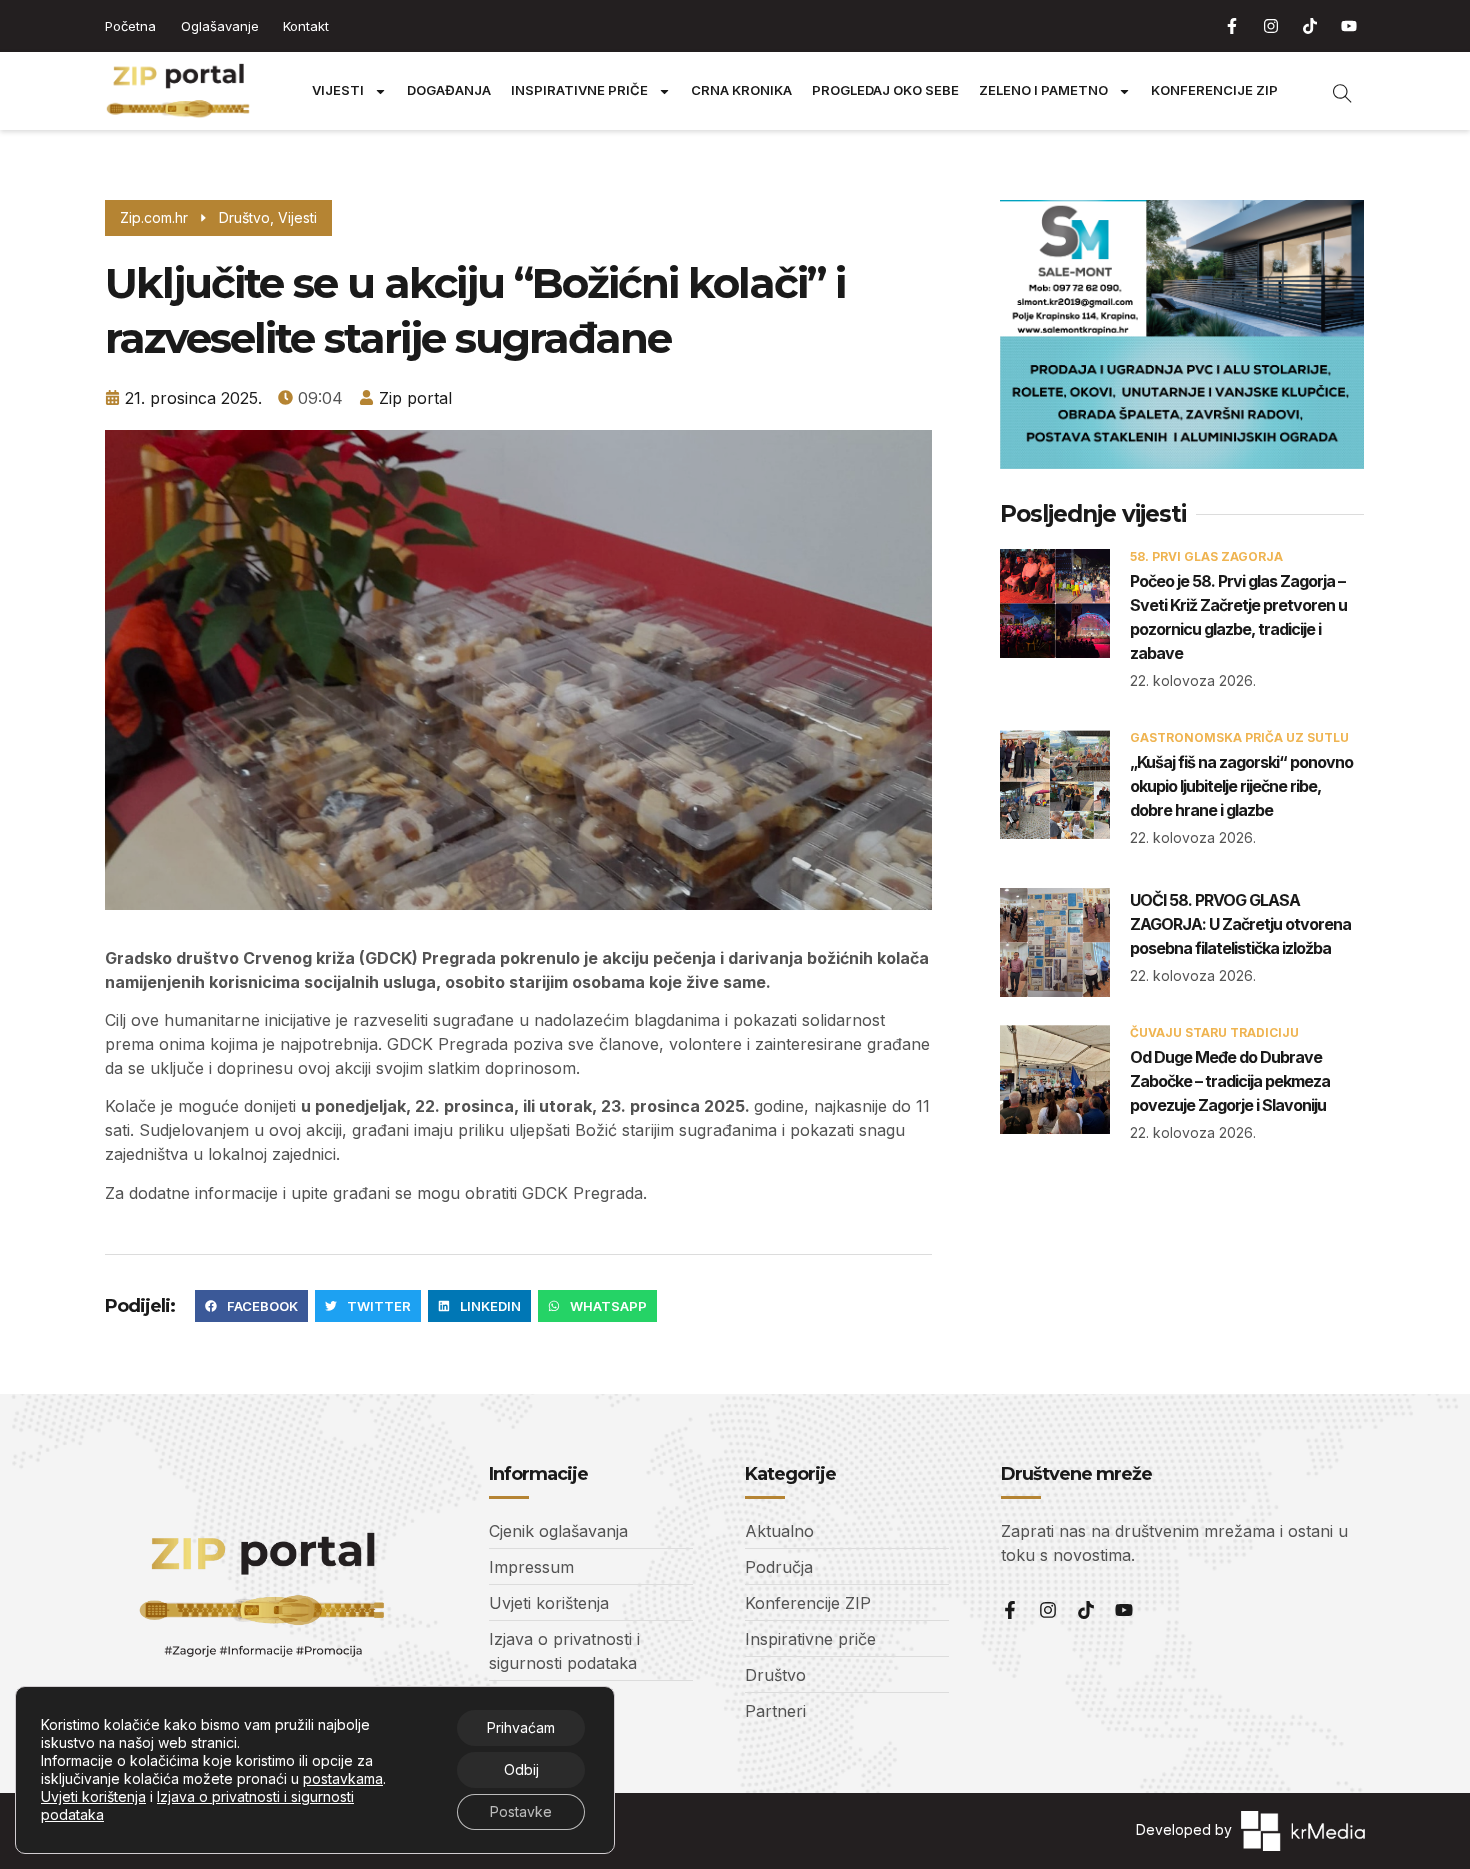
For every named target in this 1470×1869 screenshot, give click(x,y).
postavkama (343, 1778)
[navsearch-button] (1332, 91)
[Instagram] (1271, 26)
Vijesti (338, 90)
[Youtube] (1349, 26)
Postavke (521, 1811)
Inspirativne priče (579, 90)
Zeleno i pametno (1043, 90)
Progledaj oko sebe (885, 90)
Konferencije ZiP (1214, 90)
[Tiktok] (1310, 26)
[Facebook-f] (1232, 26)
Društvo (244, 217)
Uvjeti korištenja (93, 1796)
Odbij (521, 1769)
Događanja (449, 90)
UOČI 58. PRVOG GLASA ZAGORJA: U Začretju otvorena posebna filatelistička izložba (1240, 924)
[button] (251, 1306)
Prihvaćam (521, 1727)
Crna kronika (741, 90)
